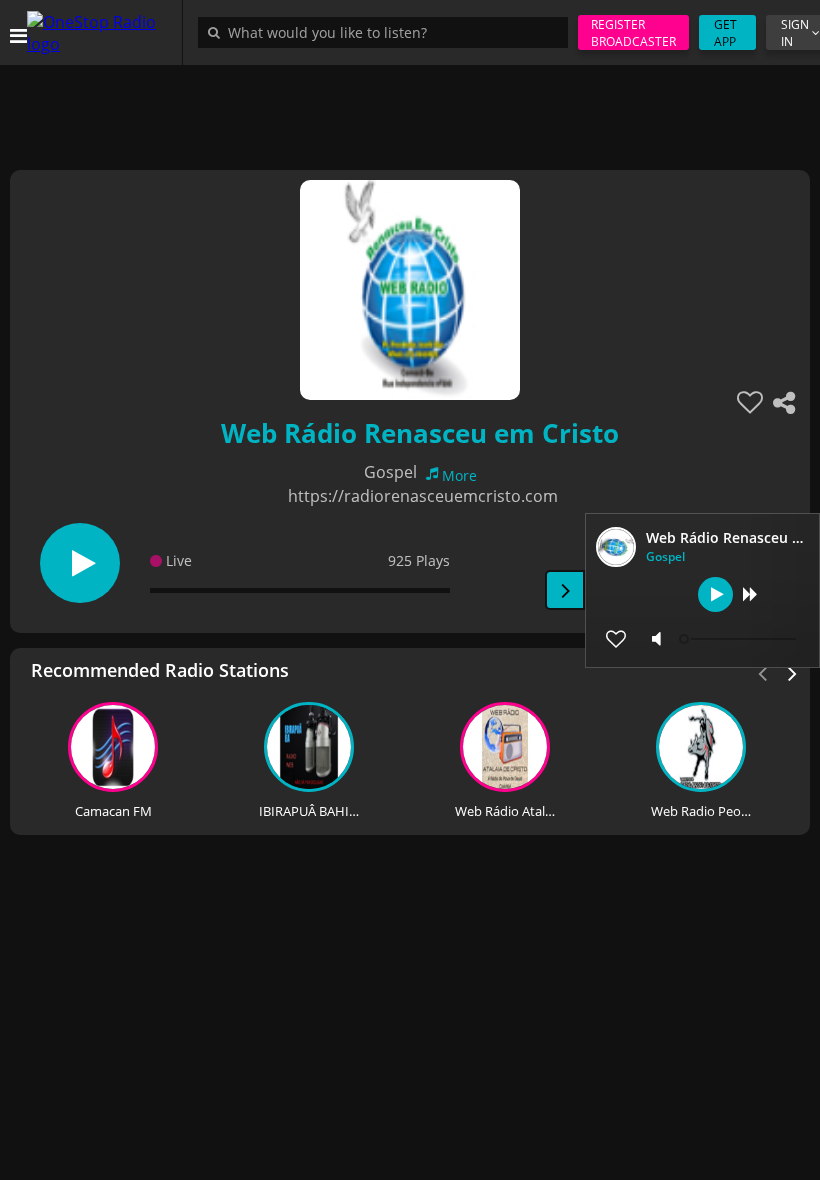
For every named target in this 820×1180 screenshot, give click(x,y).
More (459, 475)
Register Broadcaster (633, 33)
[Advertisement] (410, 110)
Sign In (795, 33)
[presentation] (793, 672)
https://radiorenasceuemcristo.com (423, 496)
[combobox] (388, 32)
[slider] (740, 639)
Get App (725, 33)
